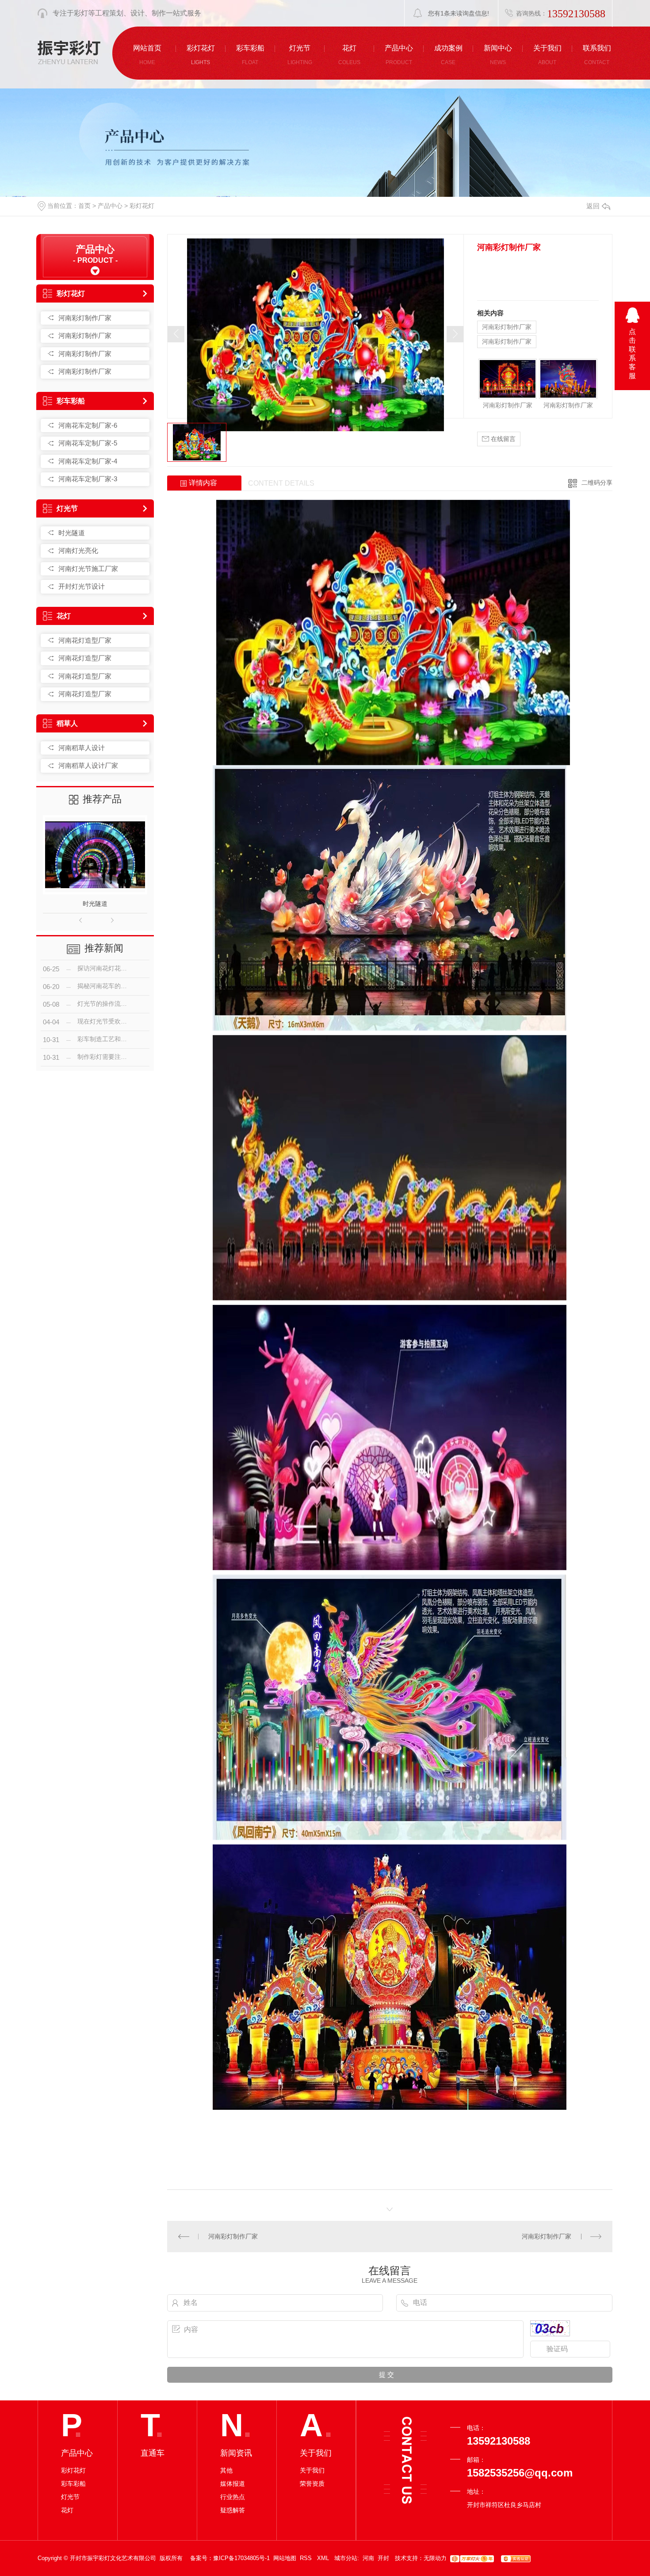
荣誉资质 (312, 2484)
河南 (368, 2558)
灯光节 (67, 508)
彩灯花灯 (142, 206)
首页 (84, 206)
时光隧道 (72, 533)
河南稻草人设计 (82, 748)
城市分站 (346, 2558)
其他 (226, 2470)
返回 (593, 206)
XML (324, 2558)
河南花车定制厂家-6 (88, 425)
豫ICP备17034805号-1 (241, 2558)
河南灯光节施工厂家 (88, 569)
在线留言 (502, 439)
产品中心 (110, 206)
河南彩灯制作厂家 (85, 318)
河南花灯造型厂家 (85, 640)
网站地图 (285, 2558)
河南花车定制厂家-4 (88, 461)
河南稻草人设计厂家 (88, 765)
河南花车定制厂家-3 (88, 479)
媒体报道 (233, 2484)
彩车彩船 (71, 401)
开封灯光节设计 (82, 586)
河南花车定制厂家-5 (88, 443)
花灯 (64, 616)
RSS (307, 2558)
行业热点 (233, 2497)
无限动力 (435, 2558)
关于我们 (312, 2470)
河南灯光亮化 (78, 550)
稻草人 (67, 723)
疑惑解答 (233, 2510)
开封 (383, 2558)
